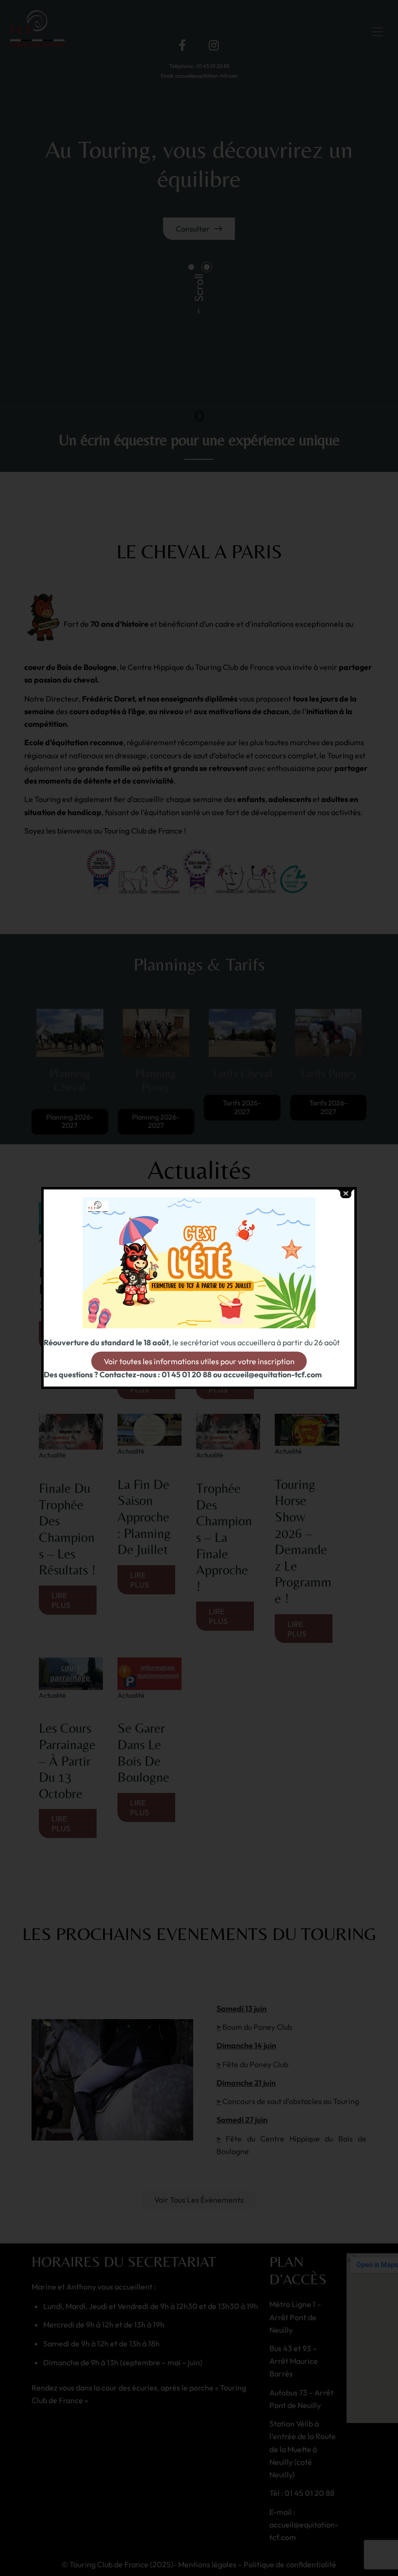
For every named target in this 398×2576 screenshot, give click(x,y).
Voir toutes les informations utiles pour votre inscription (199, 1361)
